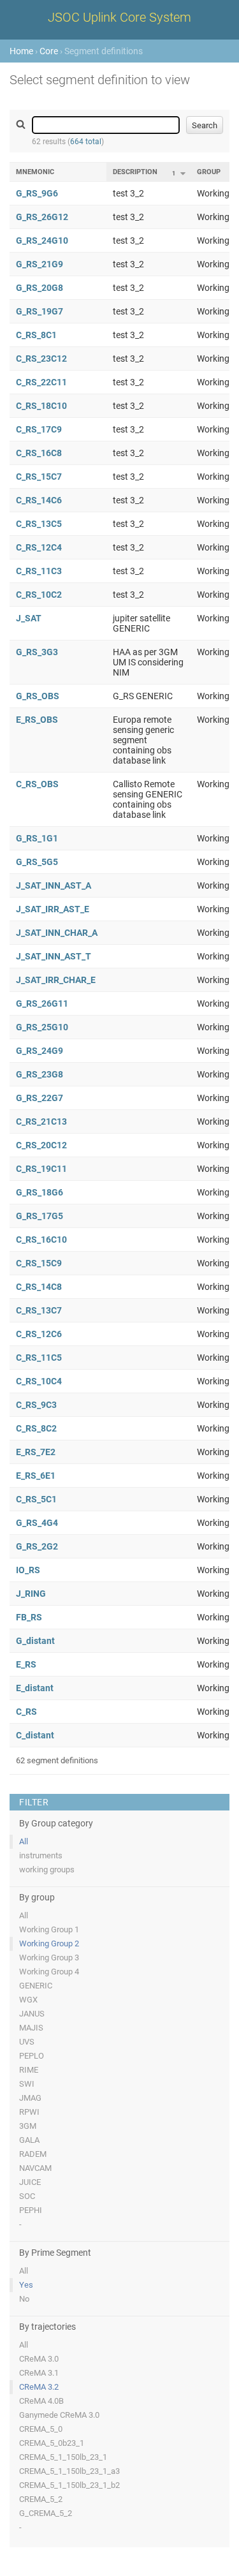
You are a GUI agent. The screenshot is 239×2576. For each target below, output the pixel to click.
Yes (26, 2285)
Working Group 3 (49, 1958)
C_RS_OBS (37, 784)
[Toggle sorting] (183, 174)
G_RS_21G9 (40, 264)
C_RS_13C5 (39, 524)
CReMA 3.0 (39, 2359)
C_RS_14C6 (39, 500)
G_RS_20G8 (40, 288)
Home (21, 51)
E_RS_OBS (37, 720)
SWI (27, 2084)
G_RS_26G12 (42, 217)
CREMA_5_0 (41, 2429)
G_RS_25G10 (42, 1027)
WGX (28, 2000)
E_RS (26, 1664)
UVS (27, 2042)
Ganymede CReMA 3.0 (59, 2415)
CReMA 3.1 (39, 2373)
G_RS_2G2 (37, 1546)
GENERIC (36, 1986)
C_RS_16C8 (39, 453)
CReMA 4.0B (41, 2401)
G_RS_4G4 (37, 1523)
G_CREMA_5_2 (46, 2513)
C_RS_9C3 (36, 1405)
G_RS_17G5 (40, 1216)
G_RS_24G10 (42, 241)
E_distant (35, 1688)
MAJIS (31, 2028)
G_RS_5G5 (37, 862)
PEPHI (31, 2210)
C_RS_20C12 (41, 1145)
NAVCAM (35, 2168)
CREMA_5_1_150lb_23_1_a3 (69, 2471)
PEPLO (32, 2056)
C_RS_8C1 (36, 335)
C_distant (35, 1735)
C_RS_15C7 (39, 477)
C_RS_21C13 (41, 1121)
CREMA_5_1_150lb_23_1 (63, 2457)
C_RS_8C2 (36, 1428)
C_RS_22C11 (41, 382)
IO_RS (28, 1570)
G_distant (35, 1641)
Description (135, 172)
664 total (86, 142)
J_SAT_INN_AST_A (54, 885)
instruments (41, 1855)
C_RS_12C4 (39, 547)
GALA (29, 2140)
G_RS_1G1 (37, 838)
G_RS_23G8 (40, 1074)
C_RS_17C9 (39, 429)
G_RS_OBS (38, 696)
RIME (29, 2070)
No (24, 2299)
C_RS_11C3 (39, 571)
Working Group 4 (49, 1972)
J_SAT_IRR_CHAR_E (56, 980)
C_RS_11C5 (39, 1358)
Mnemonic (35, 172)
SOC (27, 2196)
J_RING (31, 1594)
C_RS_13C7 (39, 1310)
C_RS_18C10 (41, 406)
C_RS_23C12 (41, 359)
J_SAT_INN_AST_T (54, 956)
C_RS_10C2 (39, 595)
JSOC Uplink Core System (119, 17)
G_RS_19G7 (40, 311)
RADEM (33, 2154)
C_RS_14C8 (39, 1287)
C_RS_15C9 (39, 1263)
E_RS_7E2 (36, 1452)
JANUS (32, 2014)
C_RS (26, 1712)
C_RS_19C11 (41, 1169)
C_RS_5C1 (36, 1499)
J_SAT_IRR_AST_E (53, 909)
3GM (28, 2126)
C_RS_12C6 (39, 1334)
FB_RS (29, 1617)
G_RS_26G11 (42, 1003)
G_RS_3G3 (37, 652)
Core (49, 51)
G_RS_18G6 (40, 1192)
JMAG (30, 2098)
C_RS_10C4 (39, 1381)
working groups (47, 1869)
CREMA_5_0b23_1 (52, 2443)
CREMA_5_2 (41, 2499)
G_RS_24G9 (40, 1051)
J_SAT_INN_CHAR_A (57, 933)
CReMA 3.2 (39, 2387)
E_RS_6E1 (36, 1476)
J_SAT (29, 618)
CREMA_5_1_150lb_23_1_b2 (69, 2485)
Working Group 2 (49, 1943)
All (24, 1841)
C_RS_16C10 (41, 1240)
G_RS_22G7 (40, 1098)
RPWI (29, 2112)
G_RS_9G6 (37, 193)
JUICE (30, 2182)
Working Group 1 (49, 1929)
